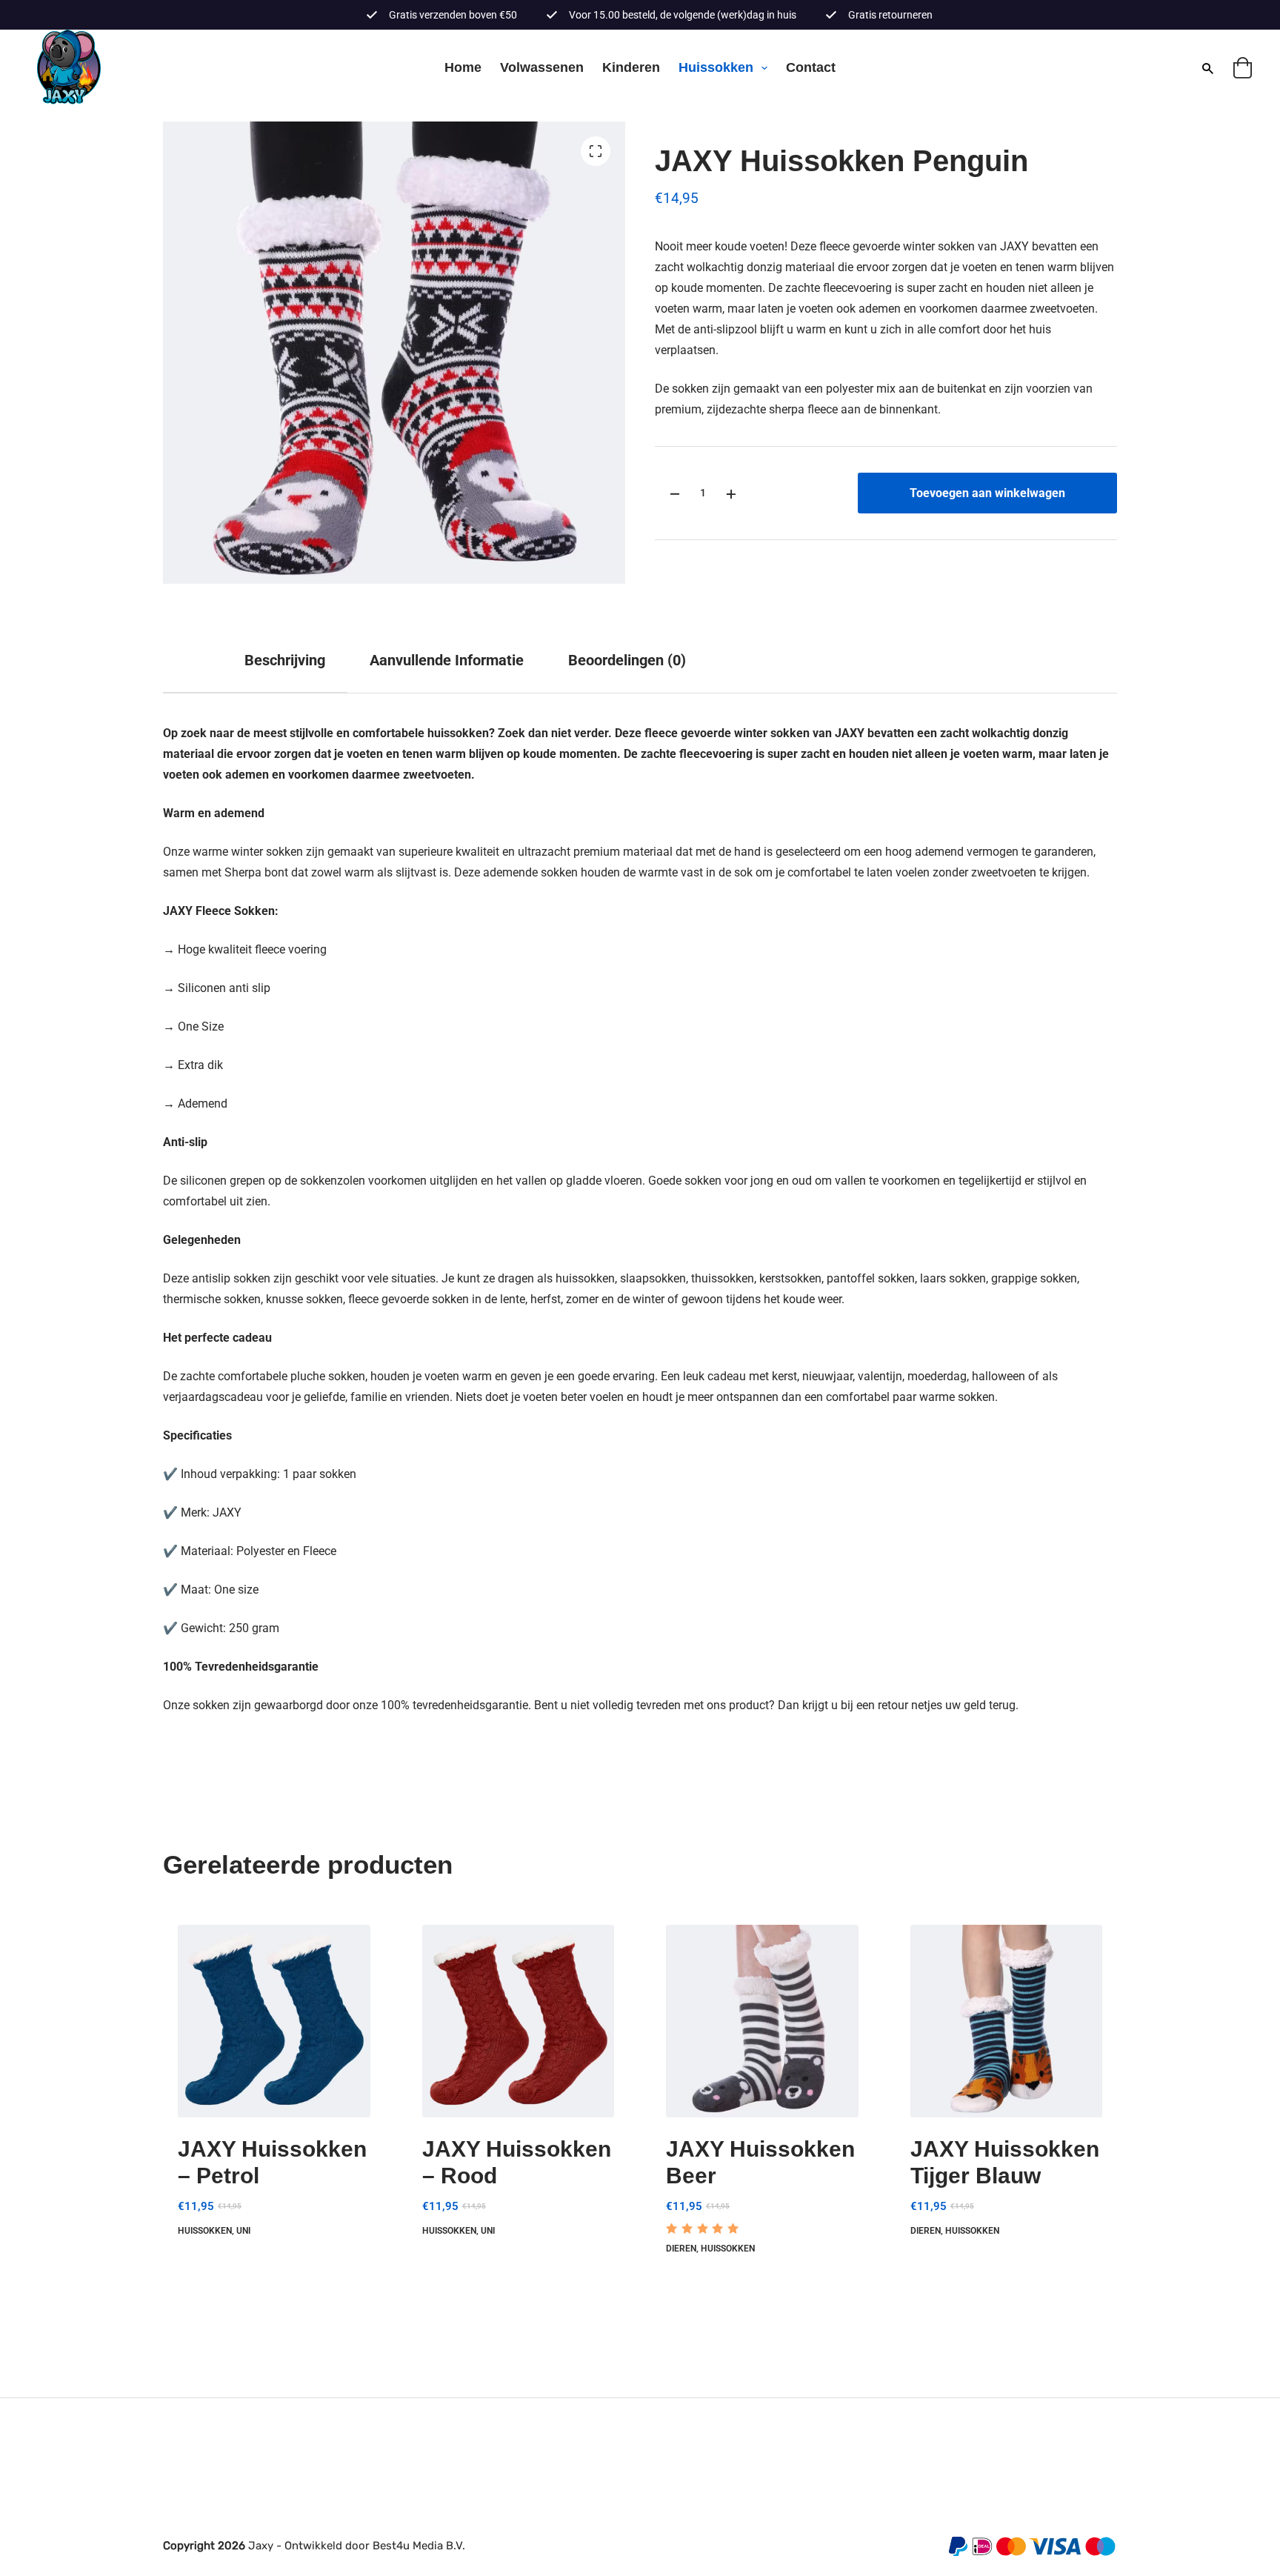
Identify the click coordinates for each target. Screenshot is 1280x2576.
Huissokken (716, 67)
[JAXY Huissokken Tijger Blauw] (1007, 2021)
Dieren (681, 2249)
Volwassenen (542, 67)
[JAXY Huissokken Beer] (762, 2021)
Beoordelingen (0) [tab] (627, 660)
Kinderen (631, 67)
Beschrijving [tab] (285, 660)
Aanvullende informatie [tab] (447, 660)
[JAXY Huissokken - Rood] (519, 2021)
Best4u (391, 2546)
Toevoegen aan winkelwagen (987, 493)
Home (463, 67)
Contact (811, 67)
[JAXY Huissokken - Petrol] (274, 2021)
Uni (243, 2231)
